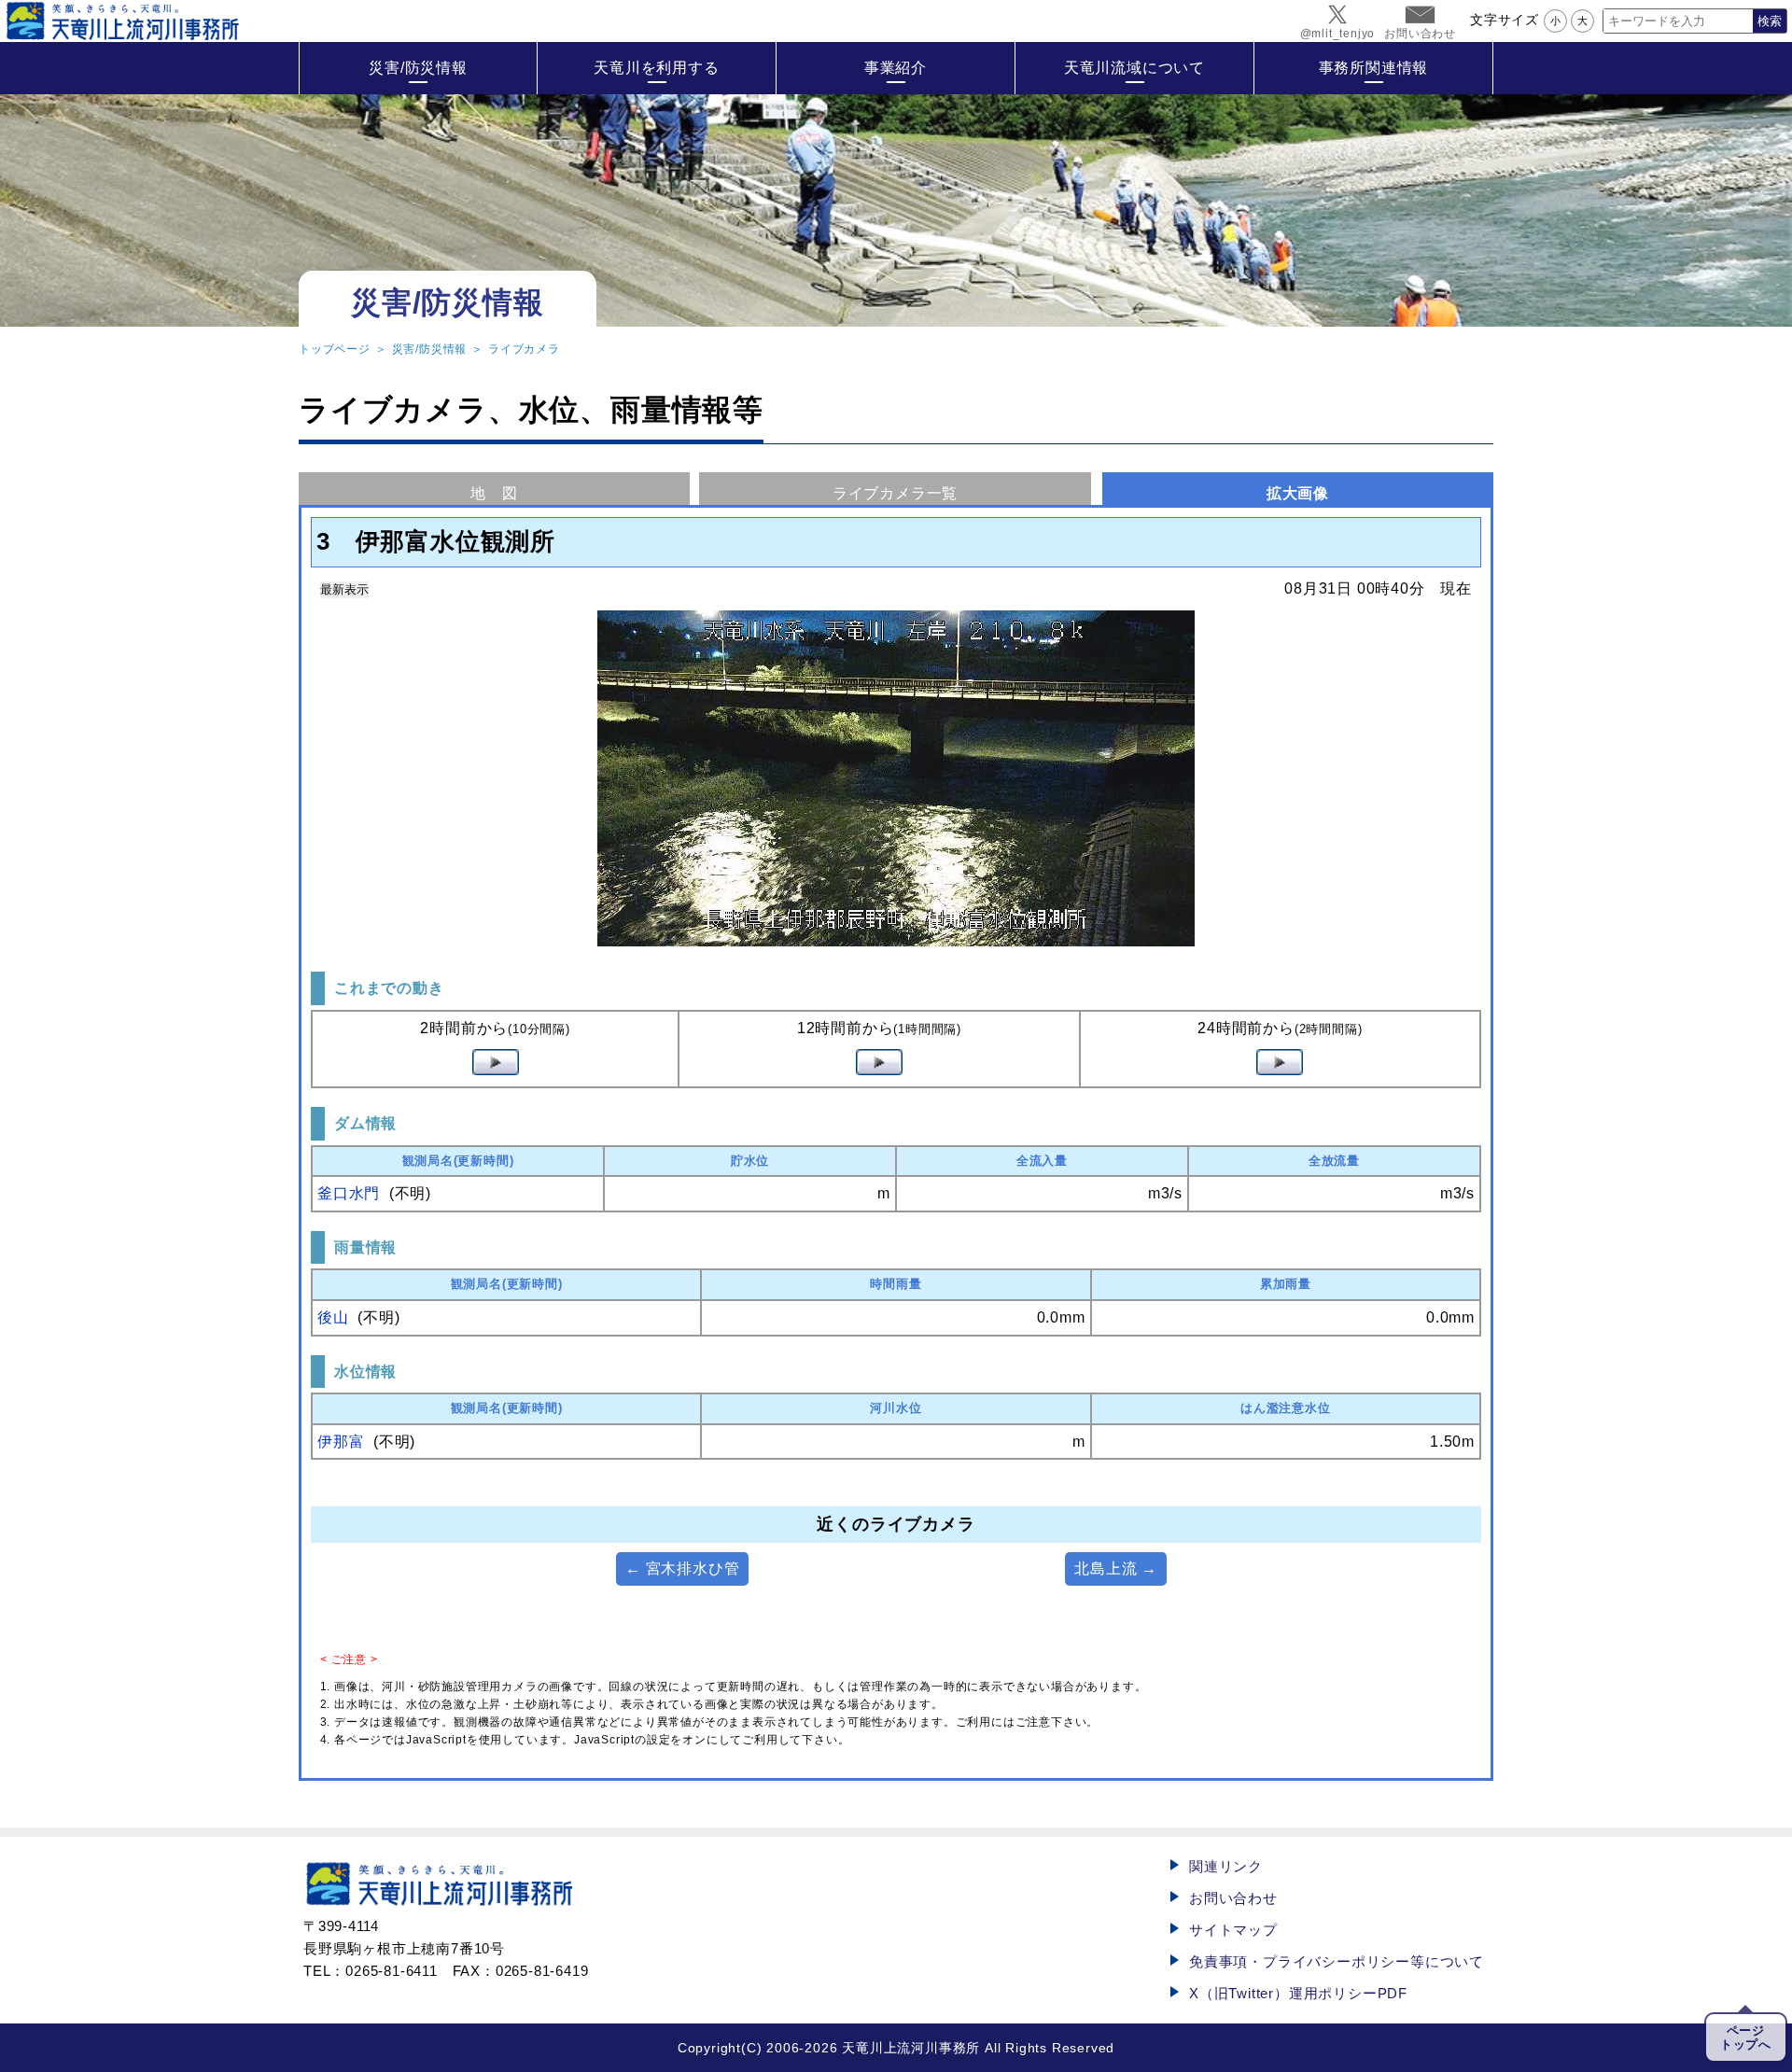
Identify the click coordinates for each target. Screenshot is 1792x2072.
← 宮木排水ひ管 (682, 1568)
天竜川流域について (1134, 68)
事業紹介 (896, 68)
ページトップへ (1746, 2037)
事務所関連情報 (1374, 68)
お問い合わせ (1233, 1898)
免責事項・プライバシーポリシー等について (1337, 1961)
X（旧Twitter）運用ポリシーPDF (1298, 1993)
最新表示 (344, 589)
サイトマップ (1233, 1930)
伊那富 (341, 1442)
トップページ (335, 349)
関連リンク (1226, 1866)
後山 (333, 1317)
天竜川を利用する (656, 68)
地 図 (494, 493)
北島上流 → (1116, 1568)
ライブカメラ (524, 349)
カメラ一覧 (895, 493)
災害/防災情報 (418, 68)
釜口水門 (349, 1193)
